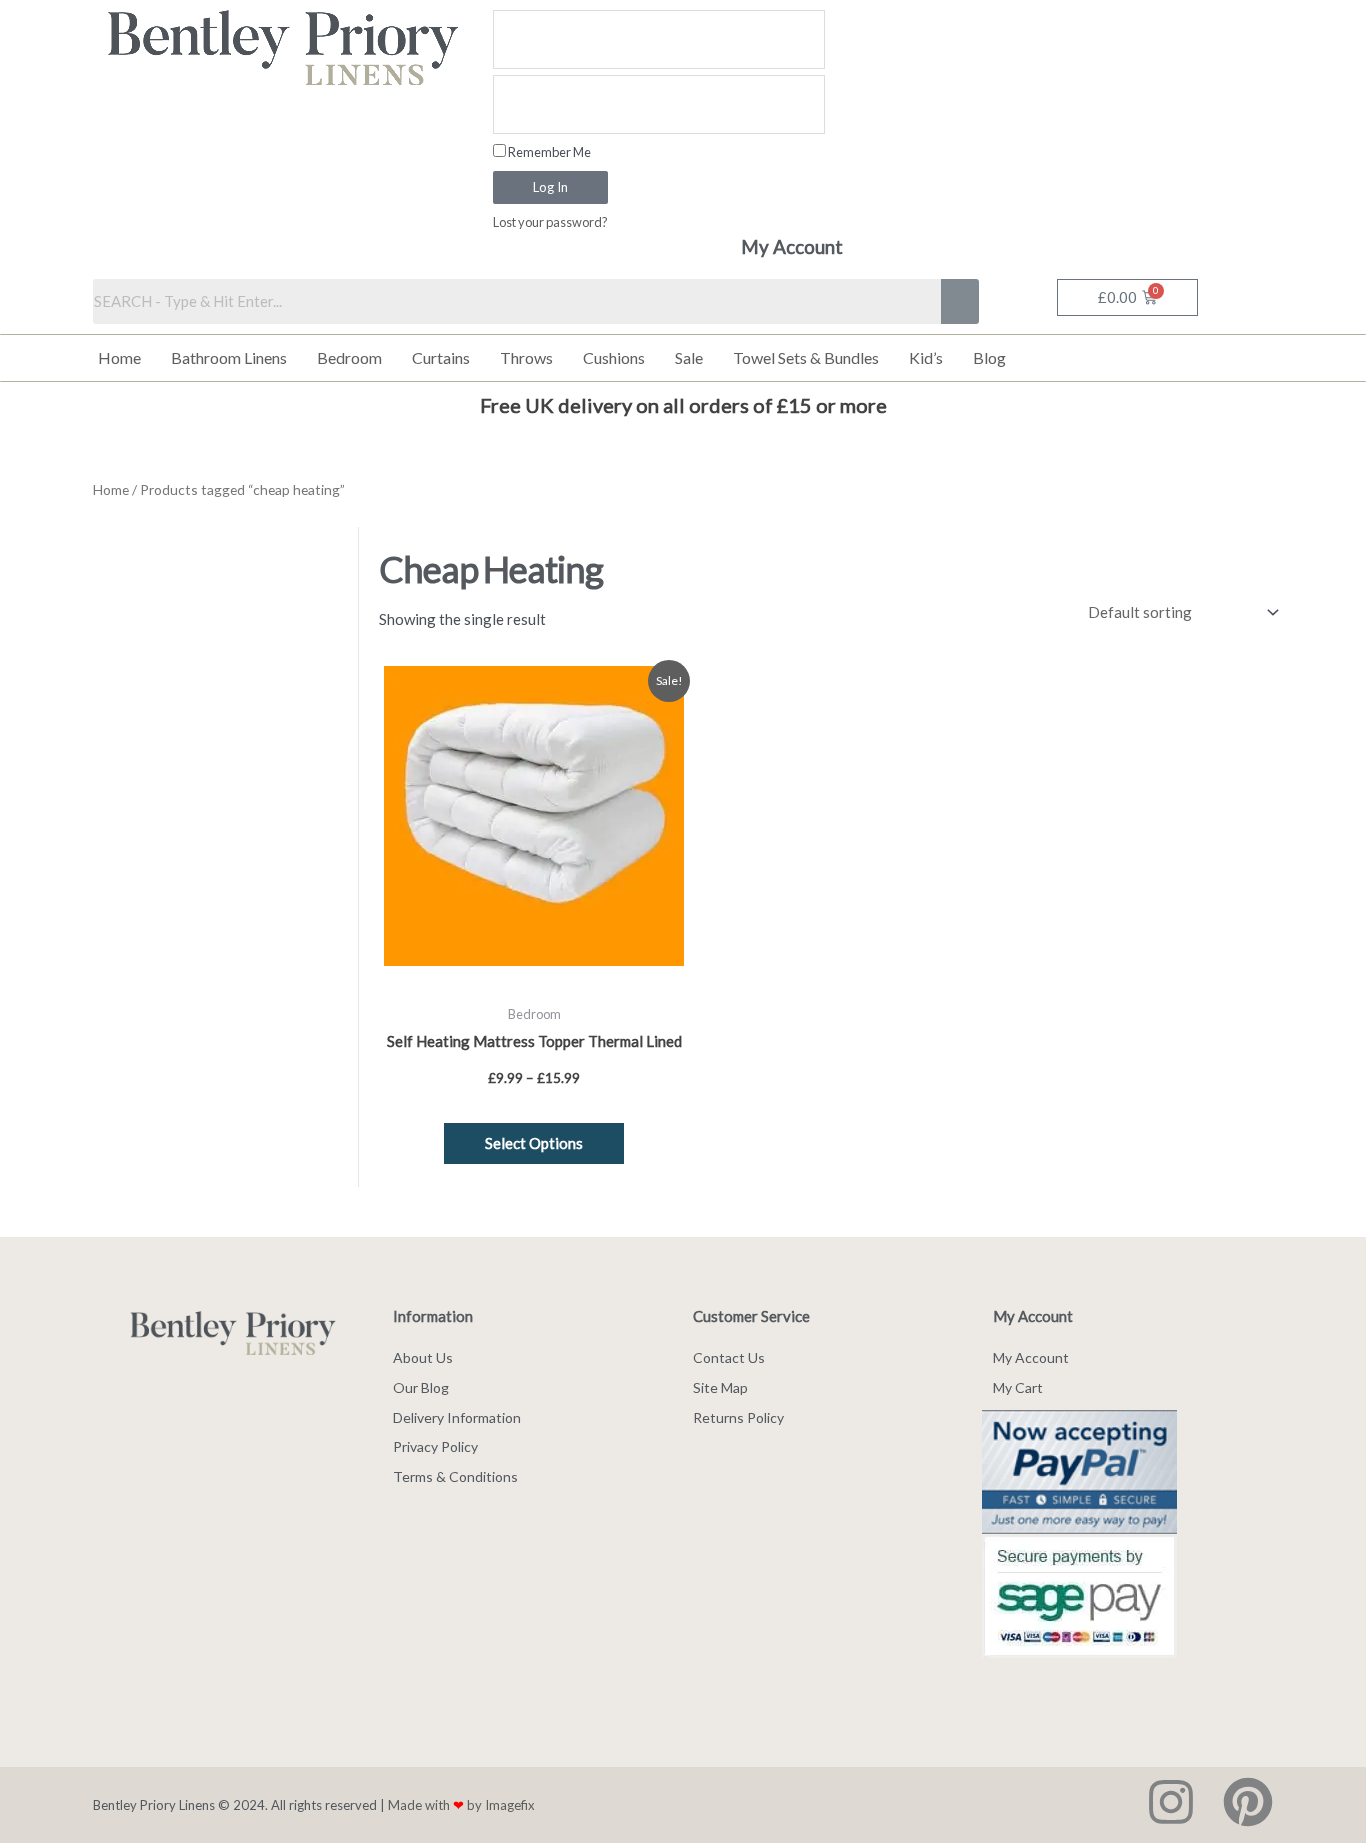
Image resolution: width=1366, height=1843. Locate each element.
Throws (526, 357)
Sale (689, 357)
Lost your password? (550, 222)
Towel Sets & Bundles (806, 357)
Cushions (614, 357)
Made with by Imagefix (461, 1805)
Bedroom (349, 357)
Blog (989, 357)
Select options (534, 1143)
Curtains (441, 357)
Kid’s (926, 357)
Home (119, 357)
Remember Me (548, 152)
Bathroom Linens (229, 357)
